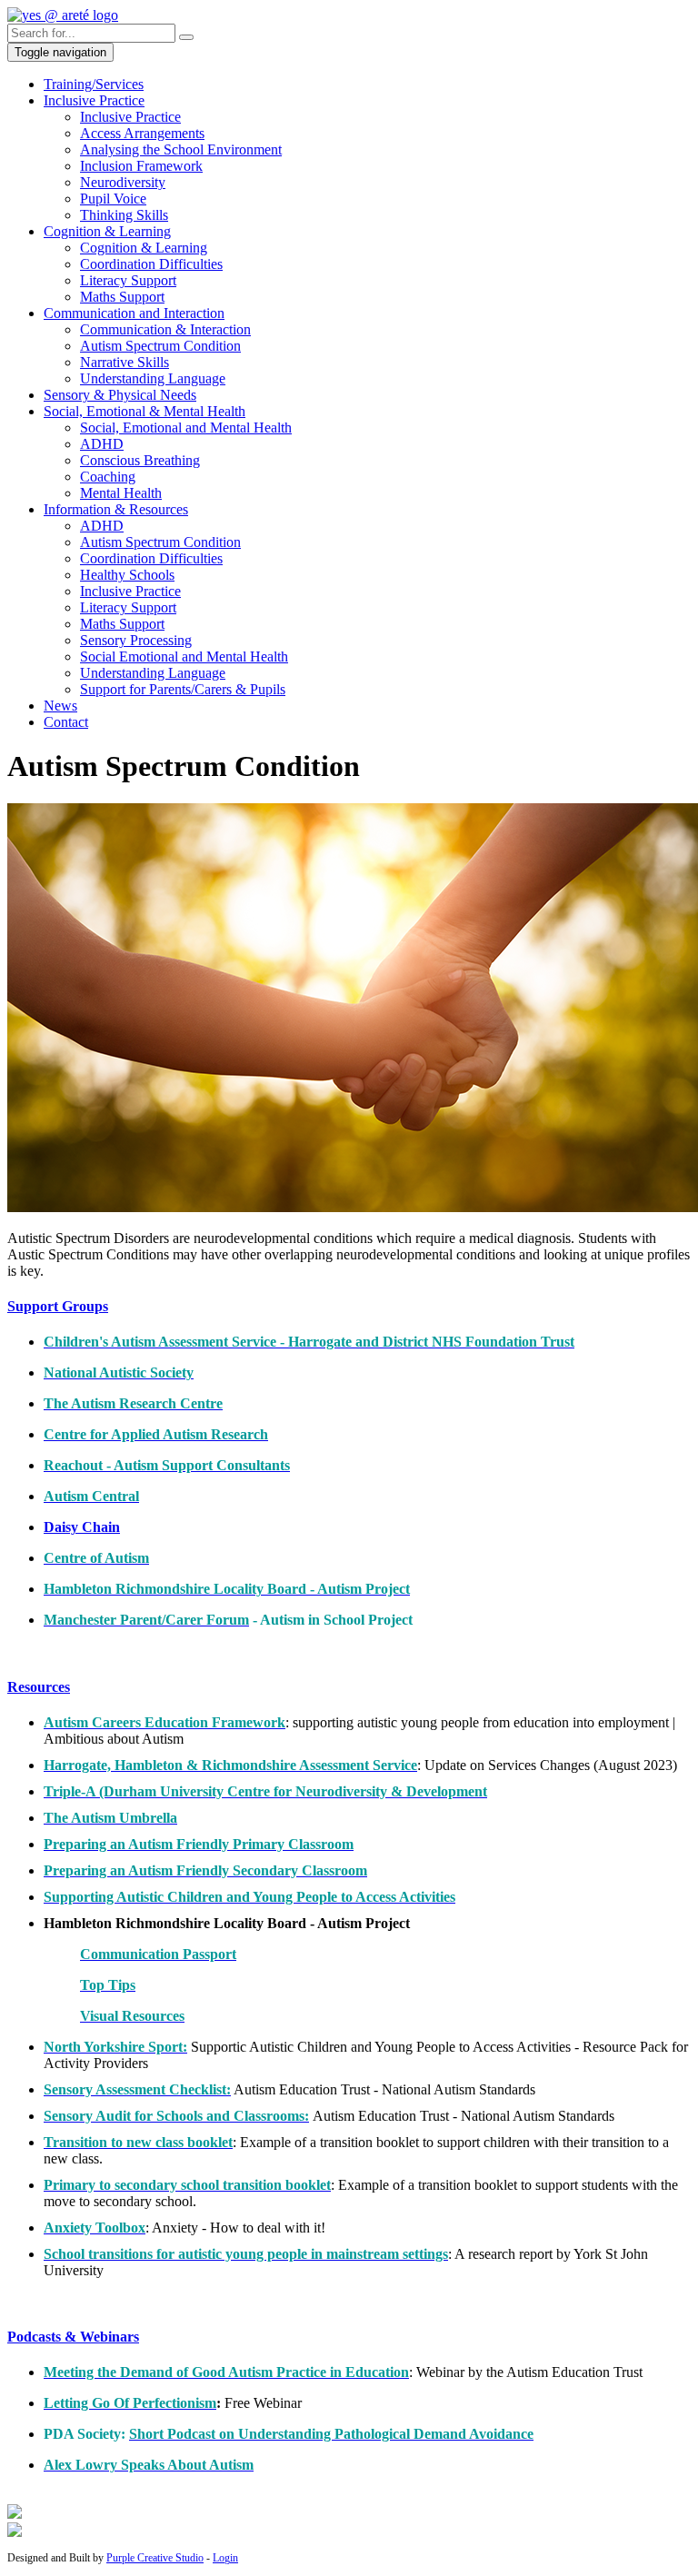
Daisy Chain (82, 1527)
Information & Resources (116, 509)
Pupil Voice (113, 199)
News (60, 706)
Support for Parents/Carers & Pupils (183, 689)
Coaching (108, 477)
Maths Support (122, 297)
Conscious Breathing (140, 460)
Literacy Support (128, 280)
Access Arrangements (142, 133)
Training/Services (94, 84)
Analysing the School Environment (181, 149)
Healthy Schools (127, 575)
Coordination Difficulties (151, 264)
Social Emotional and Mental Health (184, 656)
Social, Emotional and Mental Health (186, 428)
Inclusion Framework (141, 166)
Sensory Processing (136, 640)
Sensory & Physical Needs (120, 395)
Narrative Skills (125, 362)
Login (225, 2558)
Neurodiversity (123, 182)
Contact (66, 722)
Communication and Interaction (134, 313)
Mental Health (121, 493)
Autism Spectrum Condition (160, 346)
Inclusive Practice (94, 100)
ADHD (102, 444)
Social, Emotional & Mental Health (145, 411)
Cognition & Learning (107, 231)
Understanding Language (153, 378)
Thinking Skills (124, 215)
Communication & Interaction (165, 329)
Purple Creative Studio (155, 2558)
